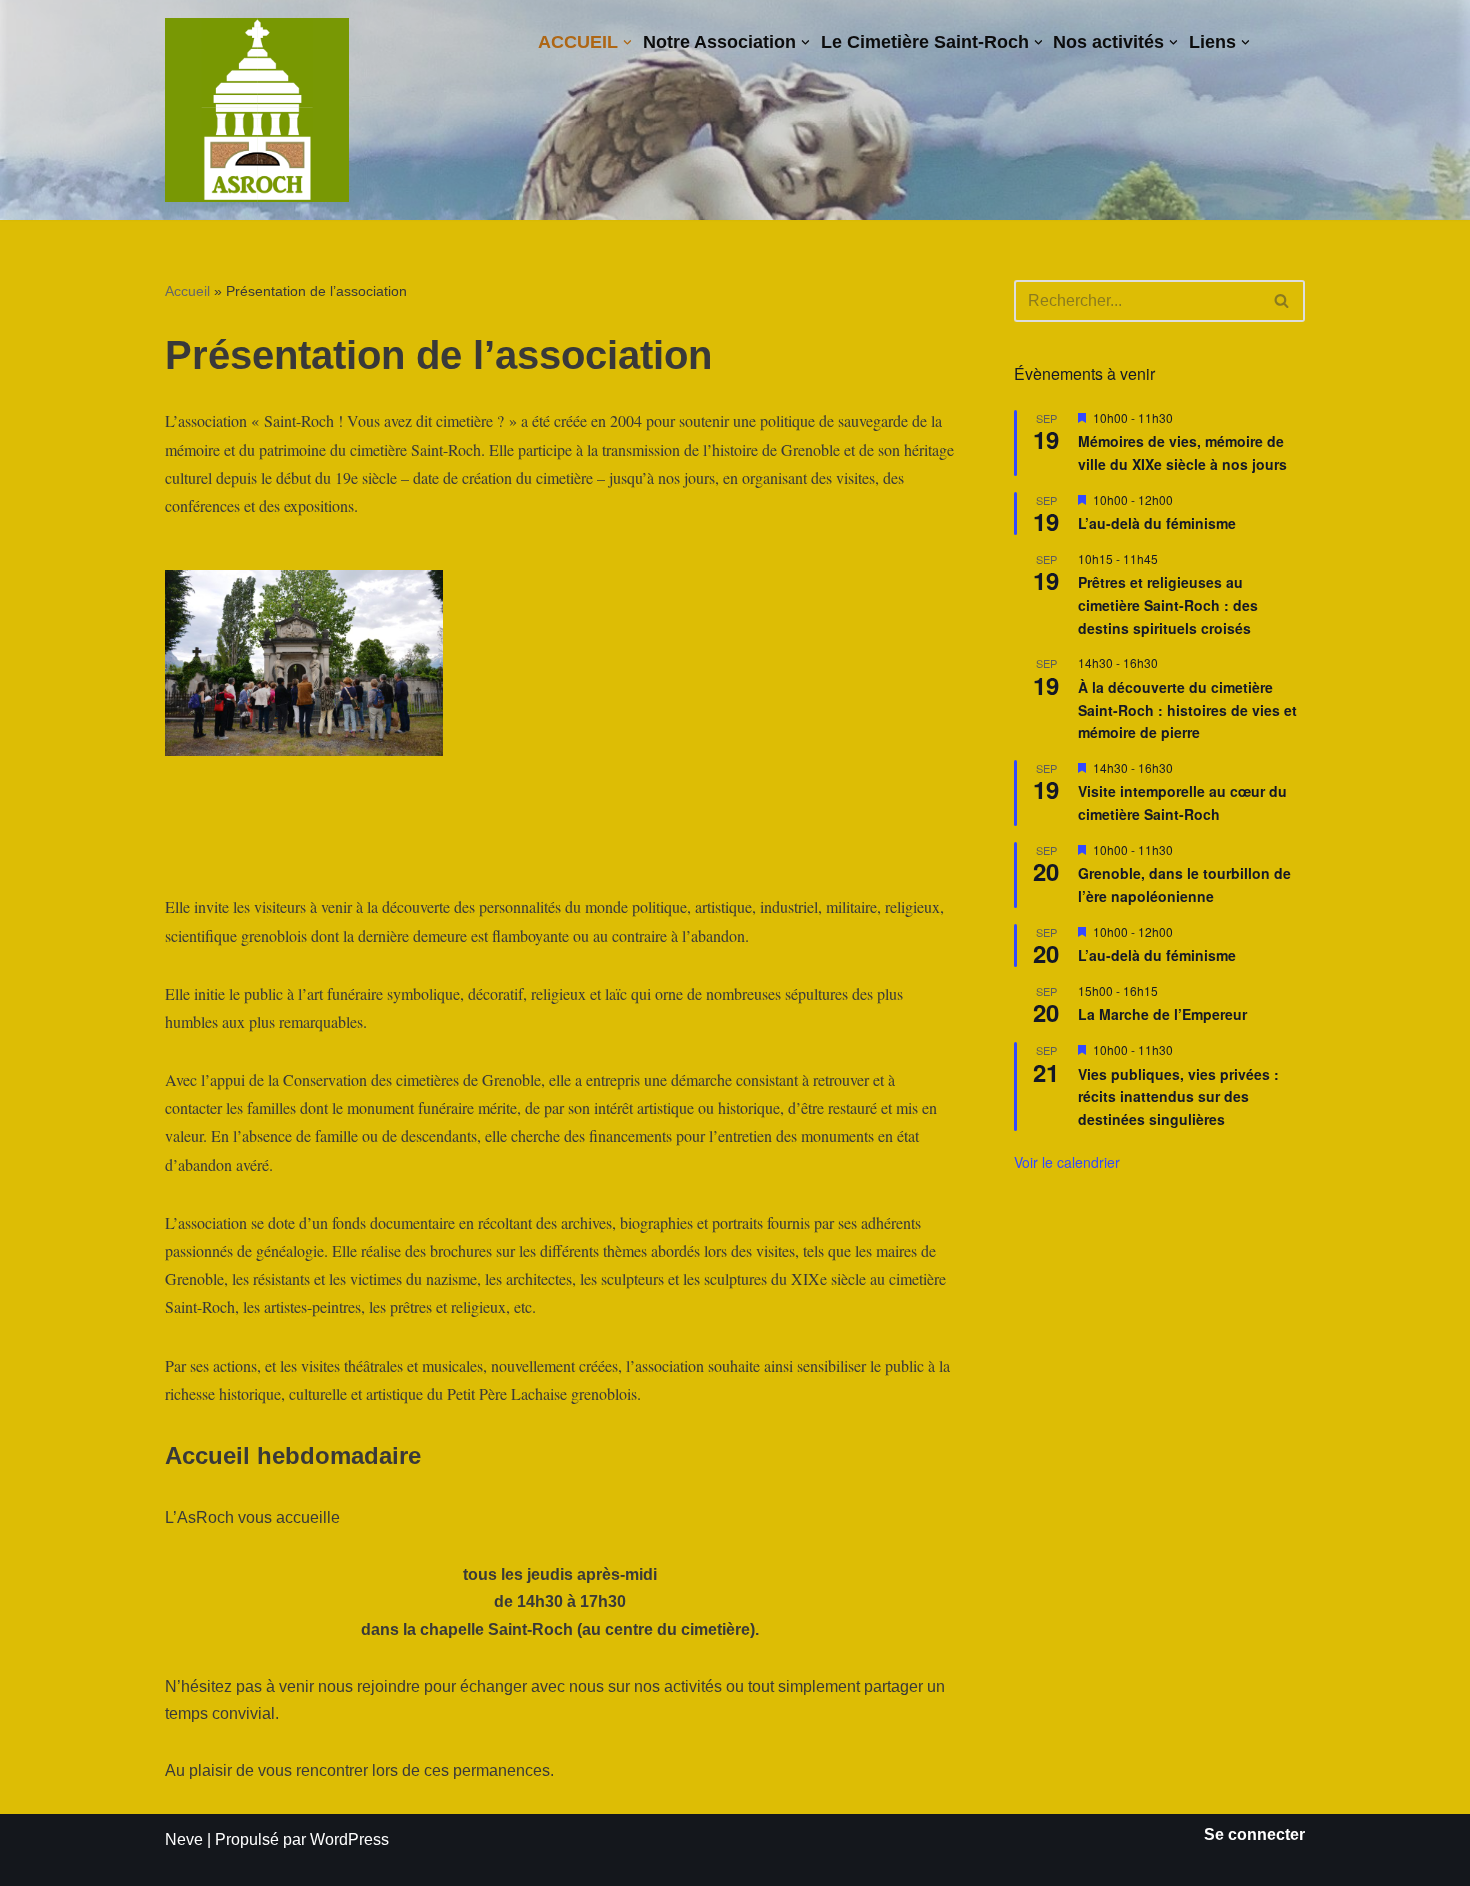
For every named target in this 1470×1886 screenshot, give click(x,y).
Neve (184, 1839)
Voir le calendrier (1067, 1162)
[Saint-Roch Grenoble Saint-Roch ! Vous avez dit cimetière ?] (257, 110)
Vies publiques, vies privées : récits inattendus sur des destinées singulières (1178, 1096)
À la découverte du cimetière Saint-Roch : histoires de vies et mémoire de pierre (1187, 709)
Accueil (187, 291)
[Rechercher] (1282, 301)
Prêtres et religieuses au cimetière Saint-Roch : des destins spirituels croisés (1168, 604)
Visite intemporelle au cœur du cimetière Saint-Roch (1182, 802)
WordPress (349, 1839)
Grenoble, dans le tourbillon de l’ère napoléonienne (1184, 884)
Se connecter (1254, 1834)
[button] (627, 42)
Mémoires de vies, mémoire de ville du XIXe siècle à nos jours (1182, 452)
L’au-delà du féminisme (1157, 523)
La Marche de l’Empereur (1162, 1014)
